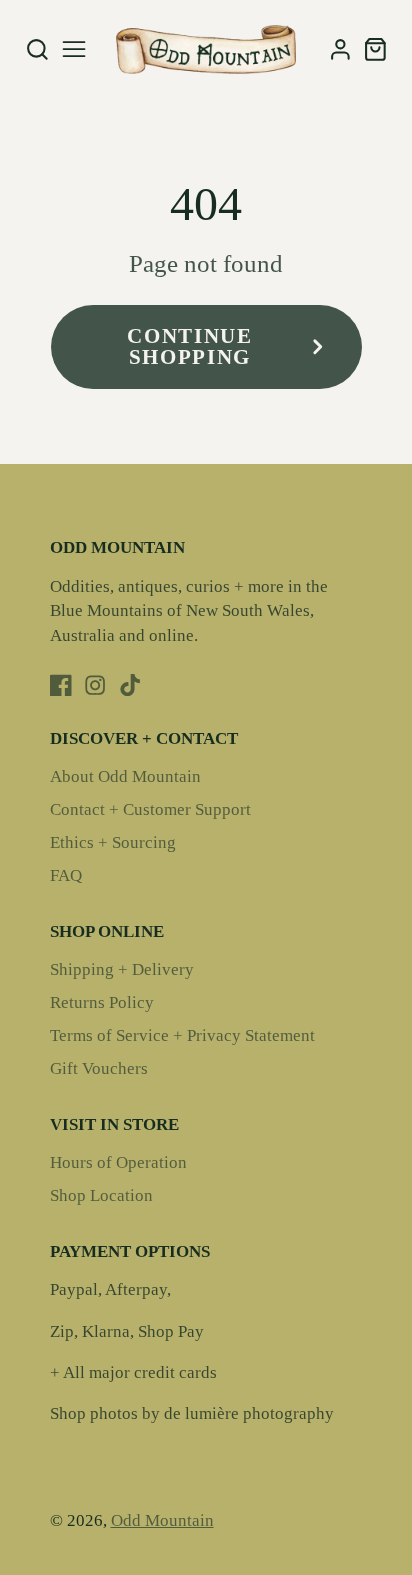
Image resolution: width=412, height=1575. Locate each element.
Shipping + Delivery (122, 969)
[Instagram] (95, 685)
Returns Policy (102, 1002)
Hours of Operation (118, 1162)
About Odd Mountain (125, 776)
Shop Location (101, 1195)
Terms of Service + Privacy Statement (182, 1035)
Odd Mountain (162, 1520)
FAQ (66, 875)
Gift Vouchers (99, 1068)
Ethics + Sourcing (113, 842)
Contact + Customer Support (150, 809)
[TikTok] (130, 685)
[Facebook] (61, 685)
